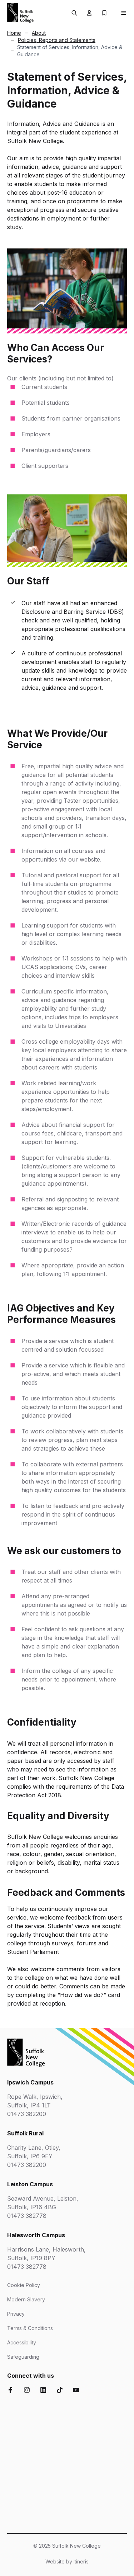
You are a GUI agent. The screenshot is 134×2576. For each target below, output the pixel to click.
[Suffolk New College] (20, 13)
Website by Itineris (67, 2561)
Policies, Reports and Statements (57, 40)
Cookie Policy (24, 2285)
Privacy (16, 2314)
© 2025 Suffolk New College (67, 2546)
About (39, 33)
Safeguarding (23, 2357)
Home (14, 33)
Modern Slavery (26, 2299)
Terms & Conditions (30, 2328)
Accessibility (22, 2342)
